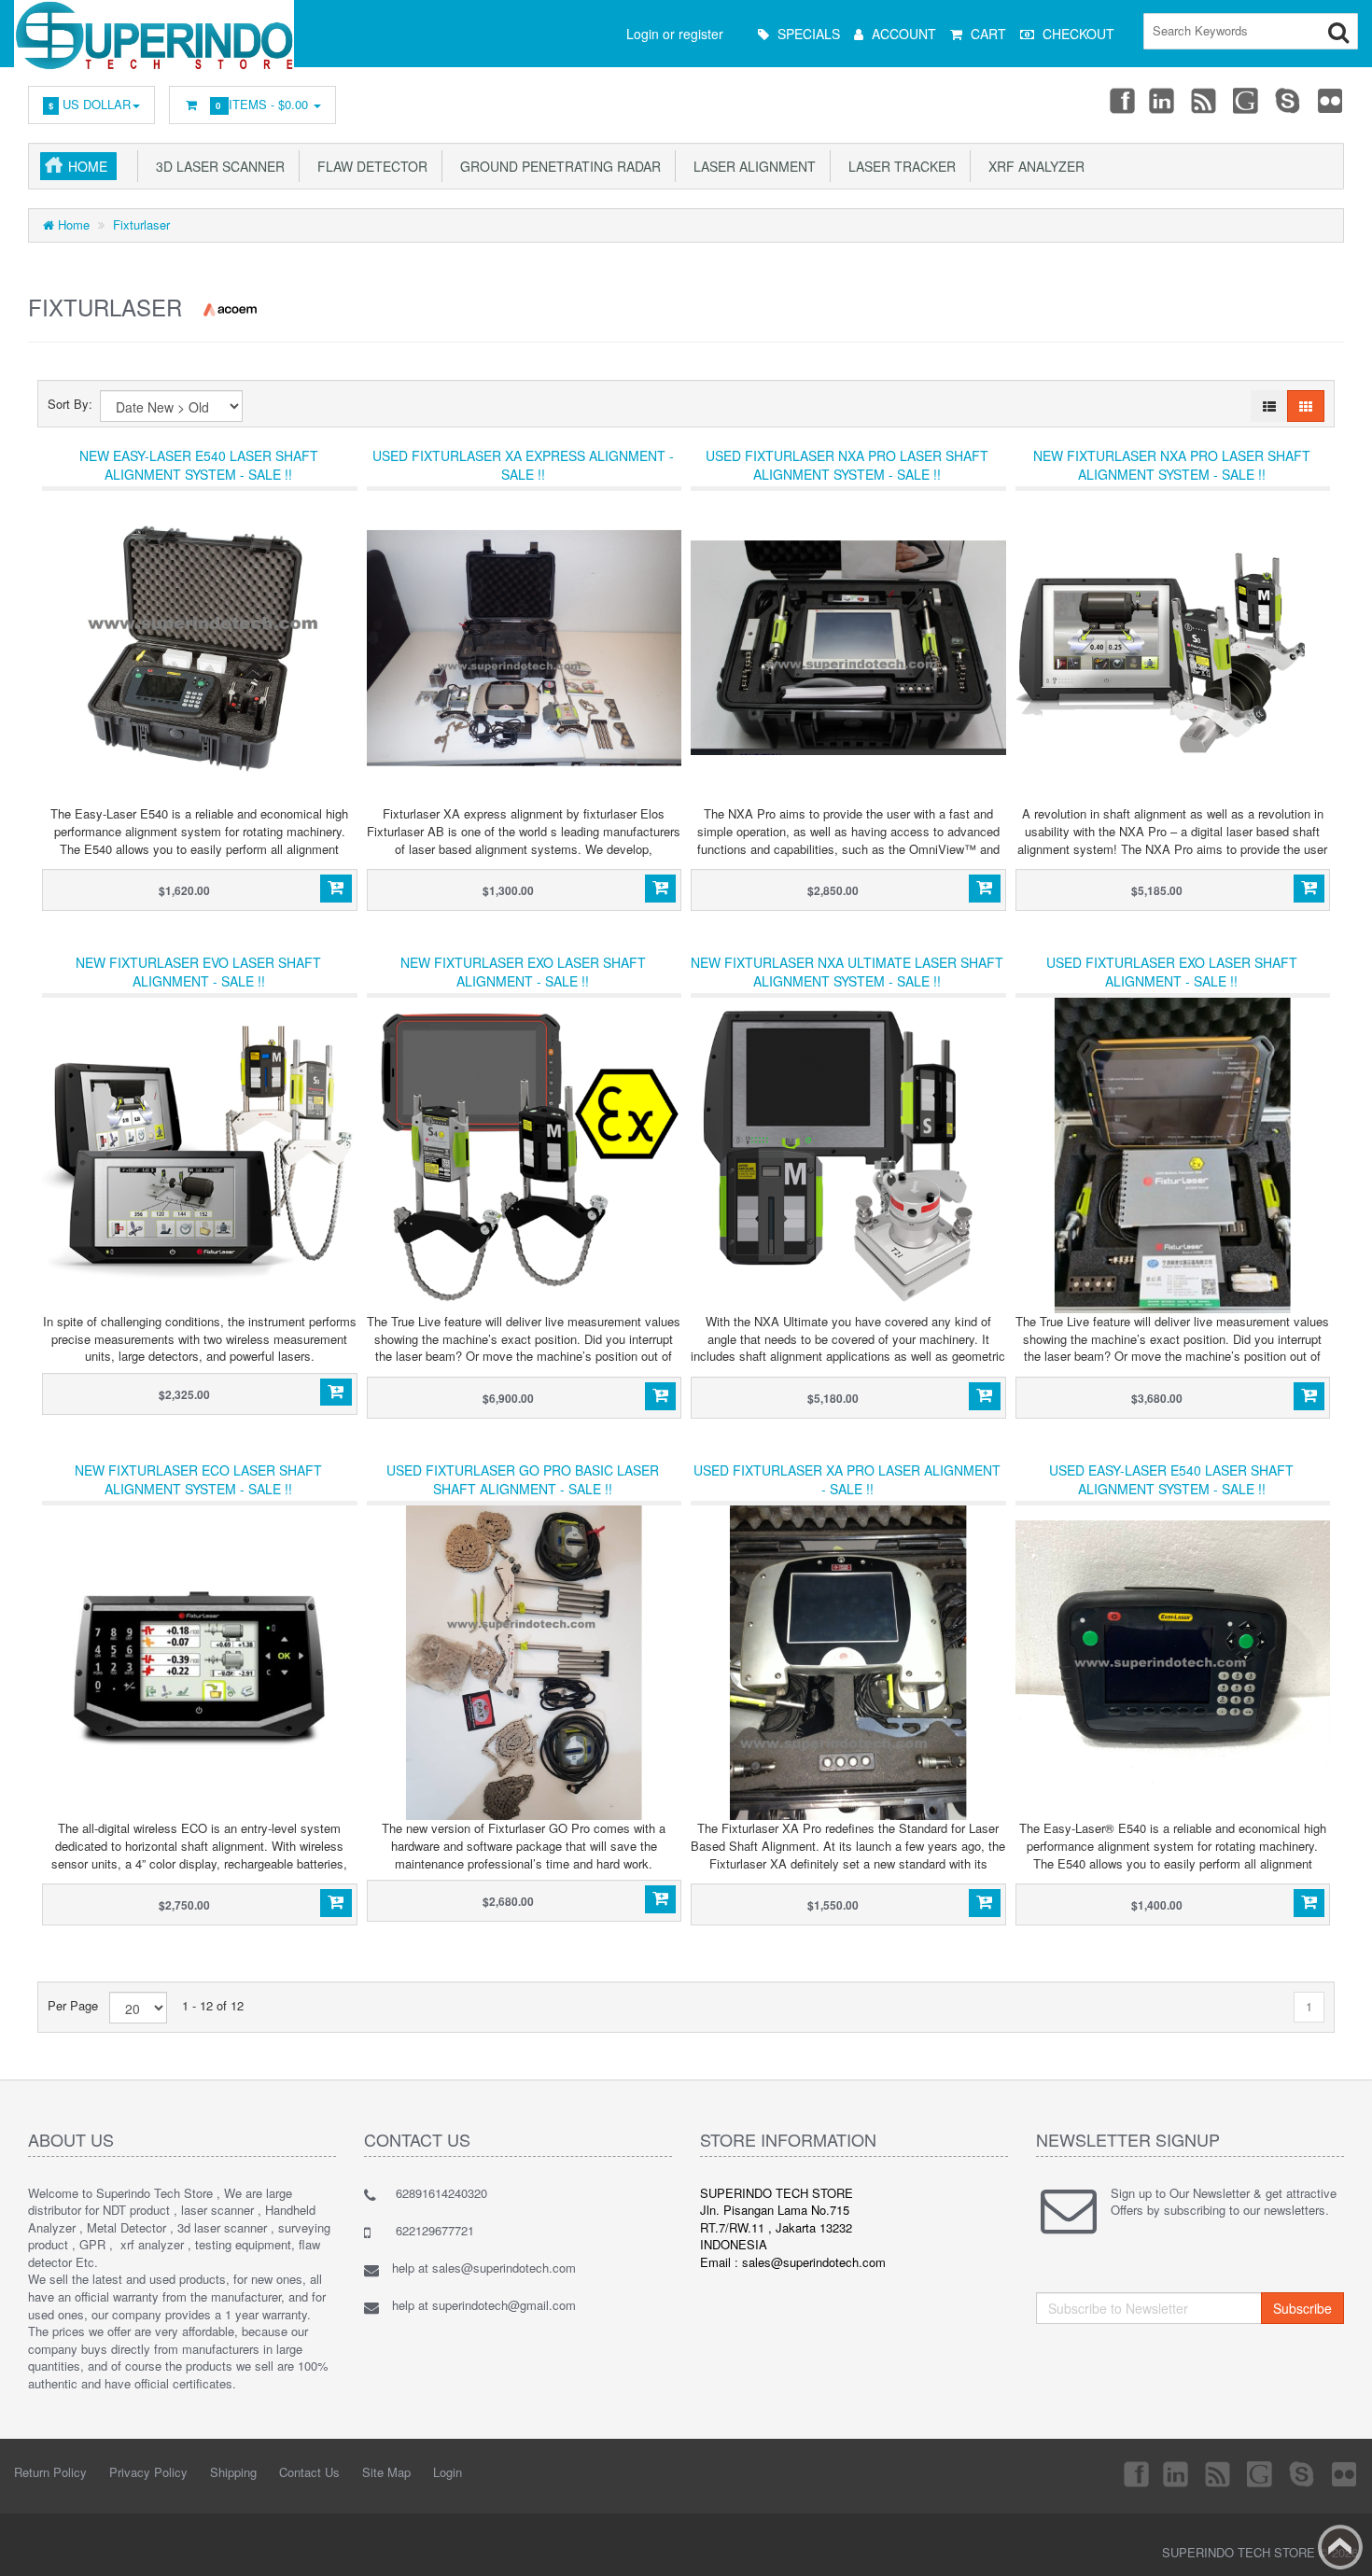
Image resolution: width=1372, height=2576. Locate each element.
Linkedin (1163, 100)
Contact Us (309, 2472)
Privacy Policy (148, 2472)
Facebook (1121, 100)
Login (448, 2472)
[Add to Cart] (336, 889)
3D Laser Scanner (217, 166)
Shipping (233, 2472)
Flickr (1331, 100)
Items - (264, 104)
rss (1205, 100)
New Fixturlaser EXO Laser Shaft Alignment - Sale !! (523, 972)
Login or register (675, 34)
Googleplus (1247, 100)
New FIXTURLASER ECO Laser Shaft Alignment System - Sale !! (198, 1479)
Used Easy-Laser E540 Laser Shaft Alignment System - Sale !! (1171, 1479)
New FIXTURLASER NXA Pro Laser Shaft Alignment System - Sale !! (1172, 465)
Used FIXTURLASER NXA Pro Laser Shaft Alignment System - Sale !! (847, 465)
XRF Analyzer (1033, 166)
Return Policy (50, 2472)
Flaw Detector (369, 166)
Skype (1289, 100)
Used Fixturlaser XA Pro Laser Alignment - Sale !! (847, 1479)
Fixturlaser (141, 224)
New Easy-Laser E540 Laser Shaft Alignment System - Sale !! (199, 465)
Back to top (1340, 2547)
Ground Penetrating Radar (557, 166)
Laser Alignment (751, 166)
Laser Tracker (898, 166)
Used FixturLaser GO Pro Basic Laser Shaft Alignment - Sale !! (523, 1479)
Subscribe (1302, 2308)
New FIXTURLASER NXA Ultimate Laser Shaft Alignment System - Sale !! (847, 972)
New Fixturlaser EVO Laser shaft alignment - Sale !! (198, 972)
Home (88, 166)
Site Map (386, 2472)
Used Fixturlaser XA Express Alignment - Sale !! (523, 465)
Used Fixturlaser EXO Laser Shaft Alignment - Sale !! (1172, 972)
